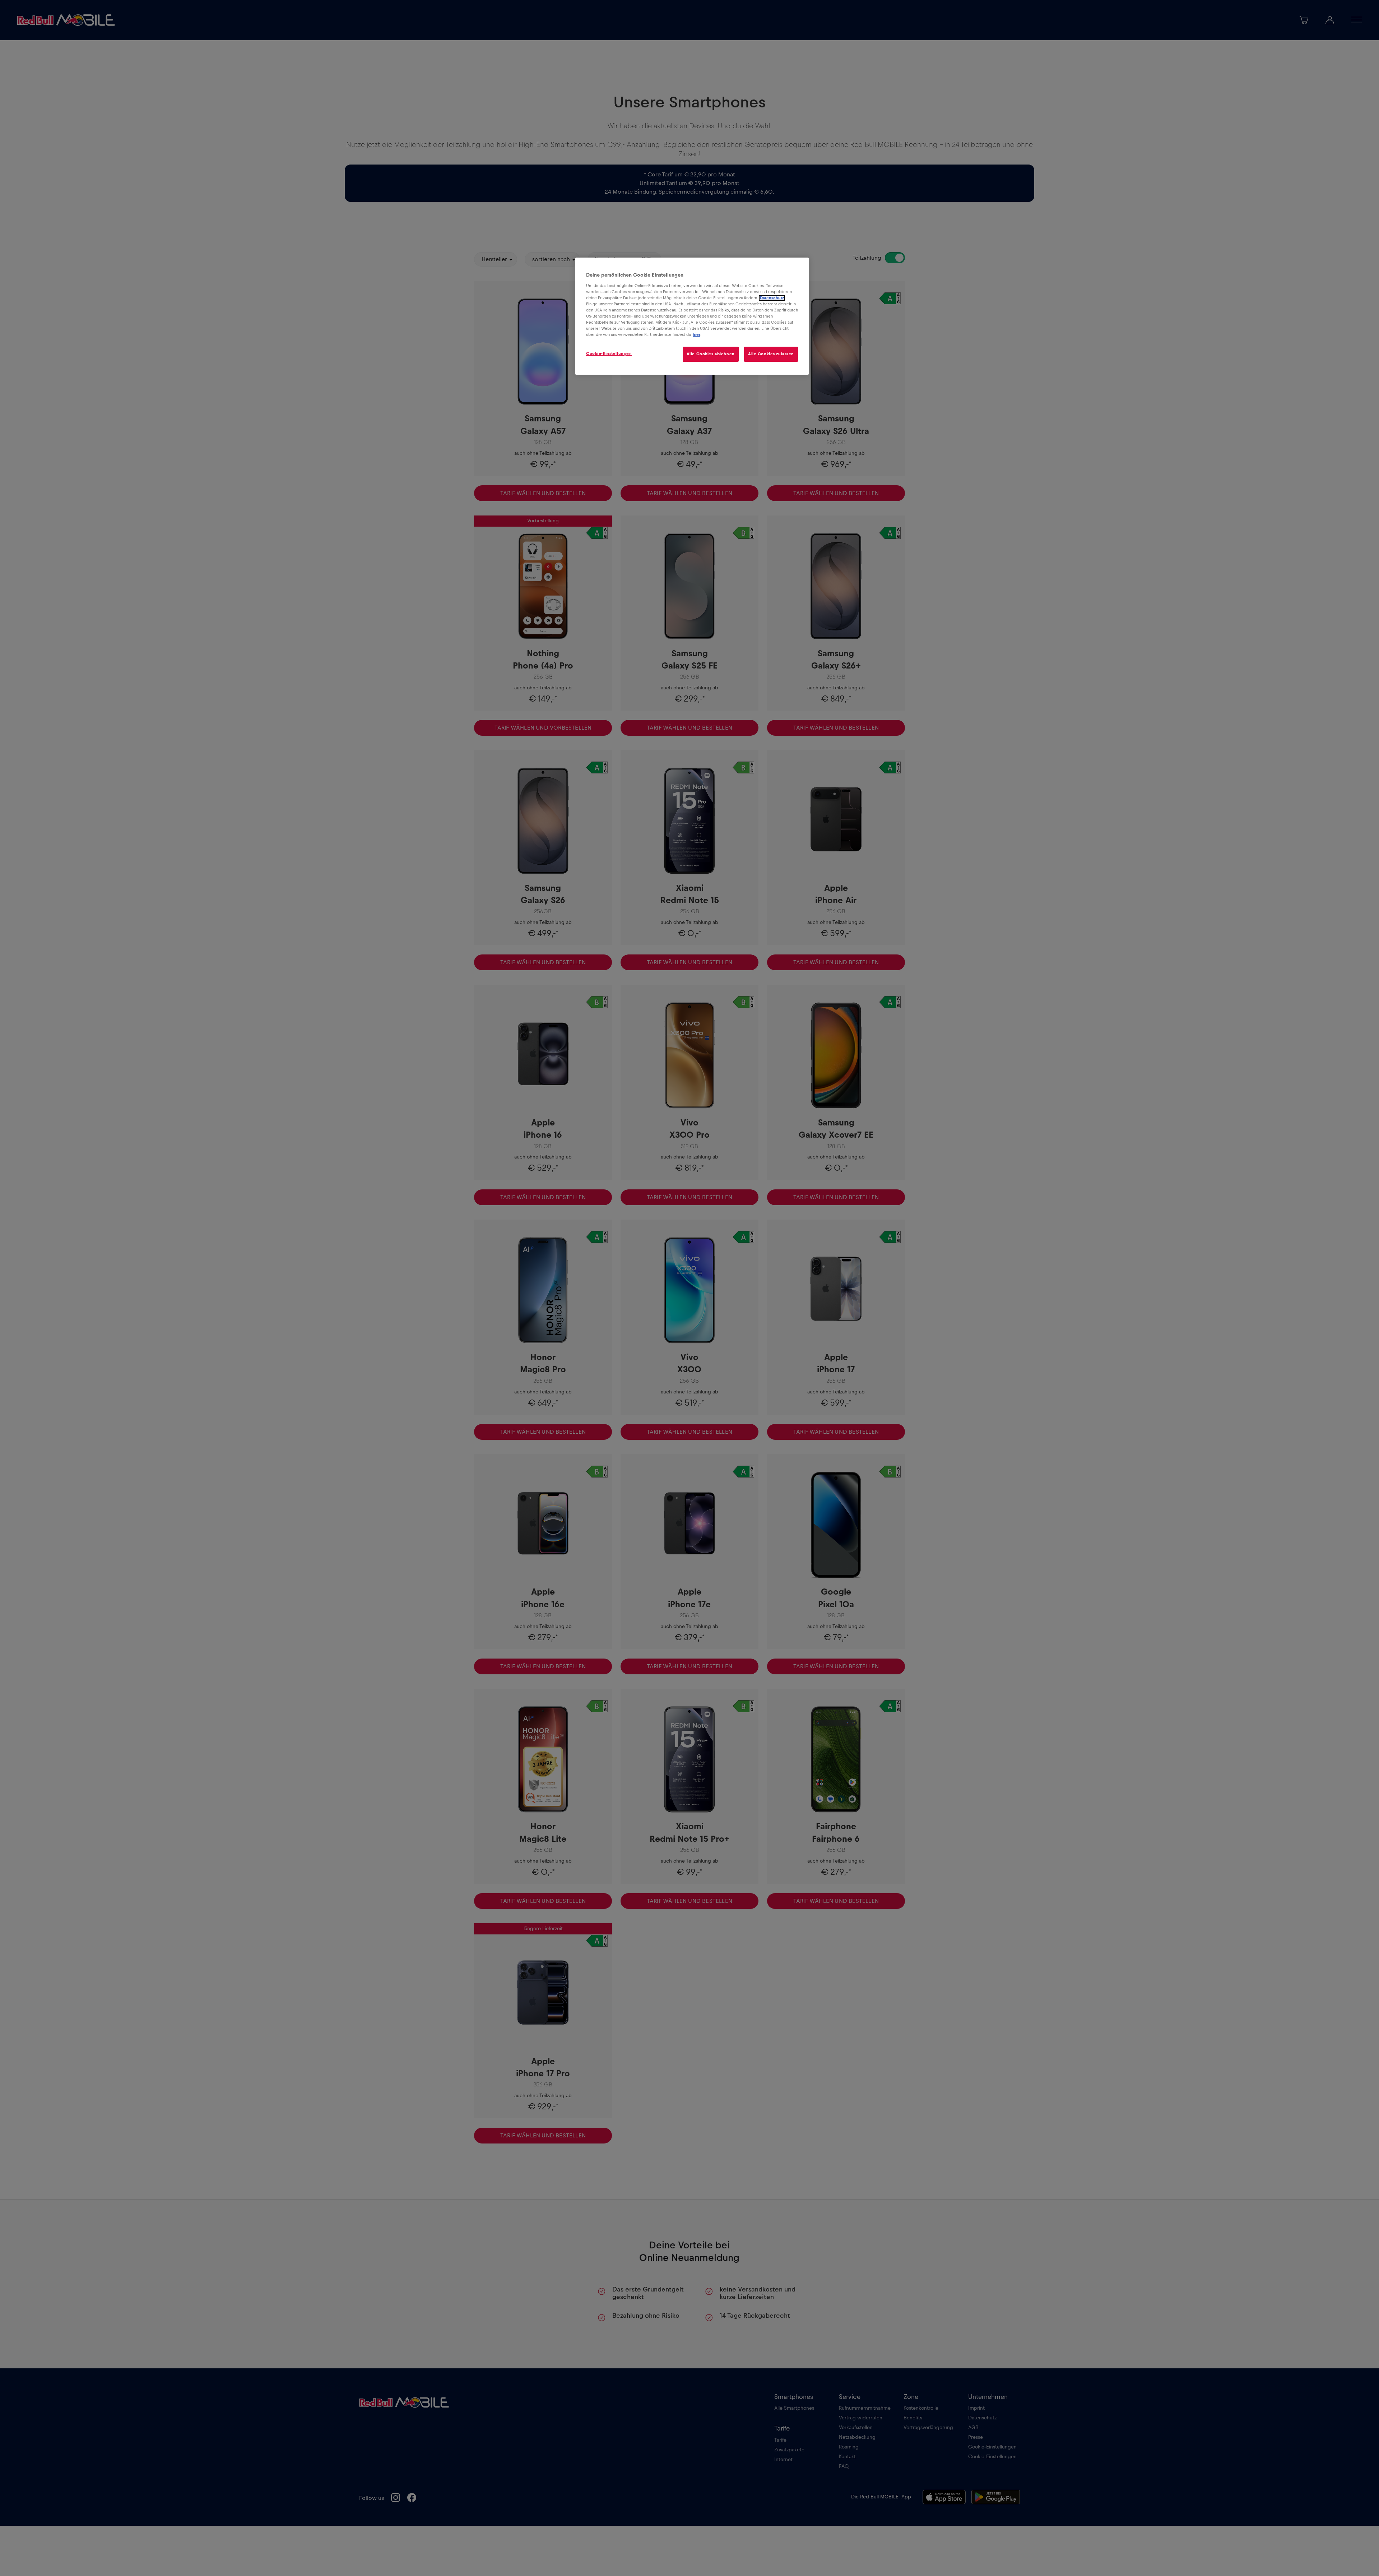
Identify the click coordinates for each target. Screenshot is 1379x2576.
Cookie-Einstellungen (609, 354)
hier (697, 335)
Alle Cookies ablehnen (711, 354)
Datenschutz (772, 298)
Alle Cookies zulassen (771, 354)
